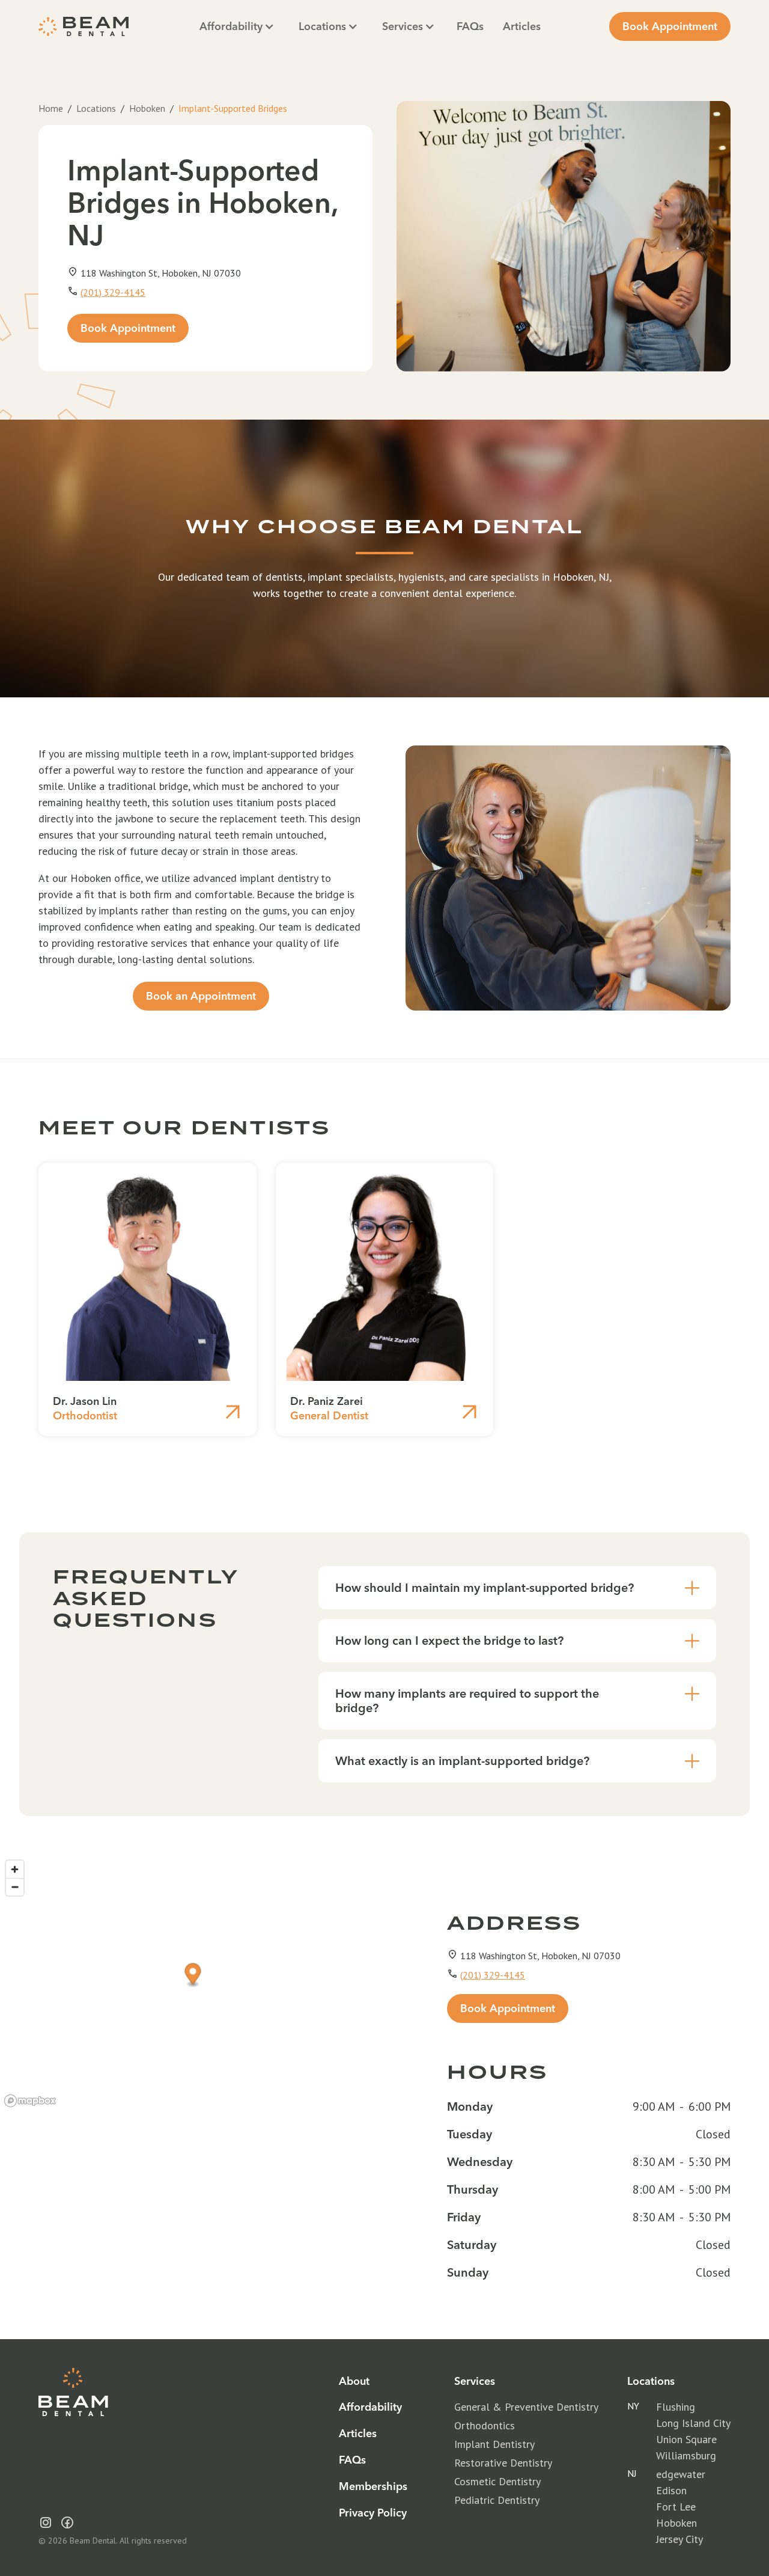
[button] (237, 26)
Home (51, 108)
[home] (84, 26)
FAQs (470, 26)
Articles (522, 26)
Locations (96, 108)
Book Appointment (670, 26)
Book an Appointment (201, 996)
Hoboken (147, 108)
